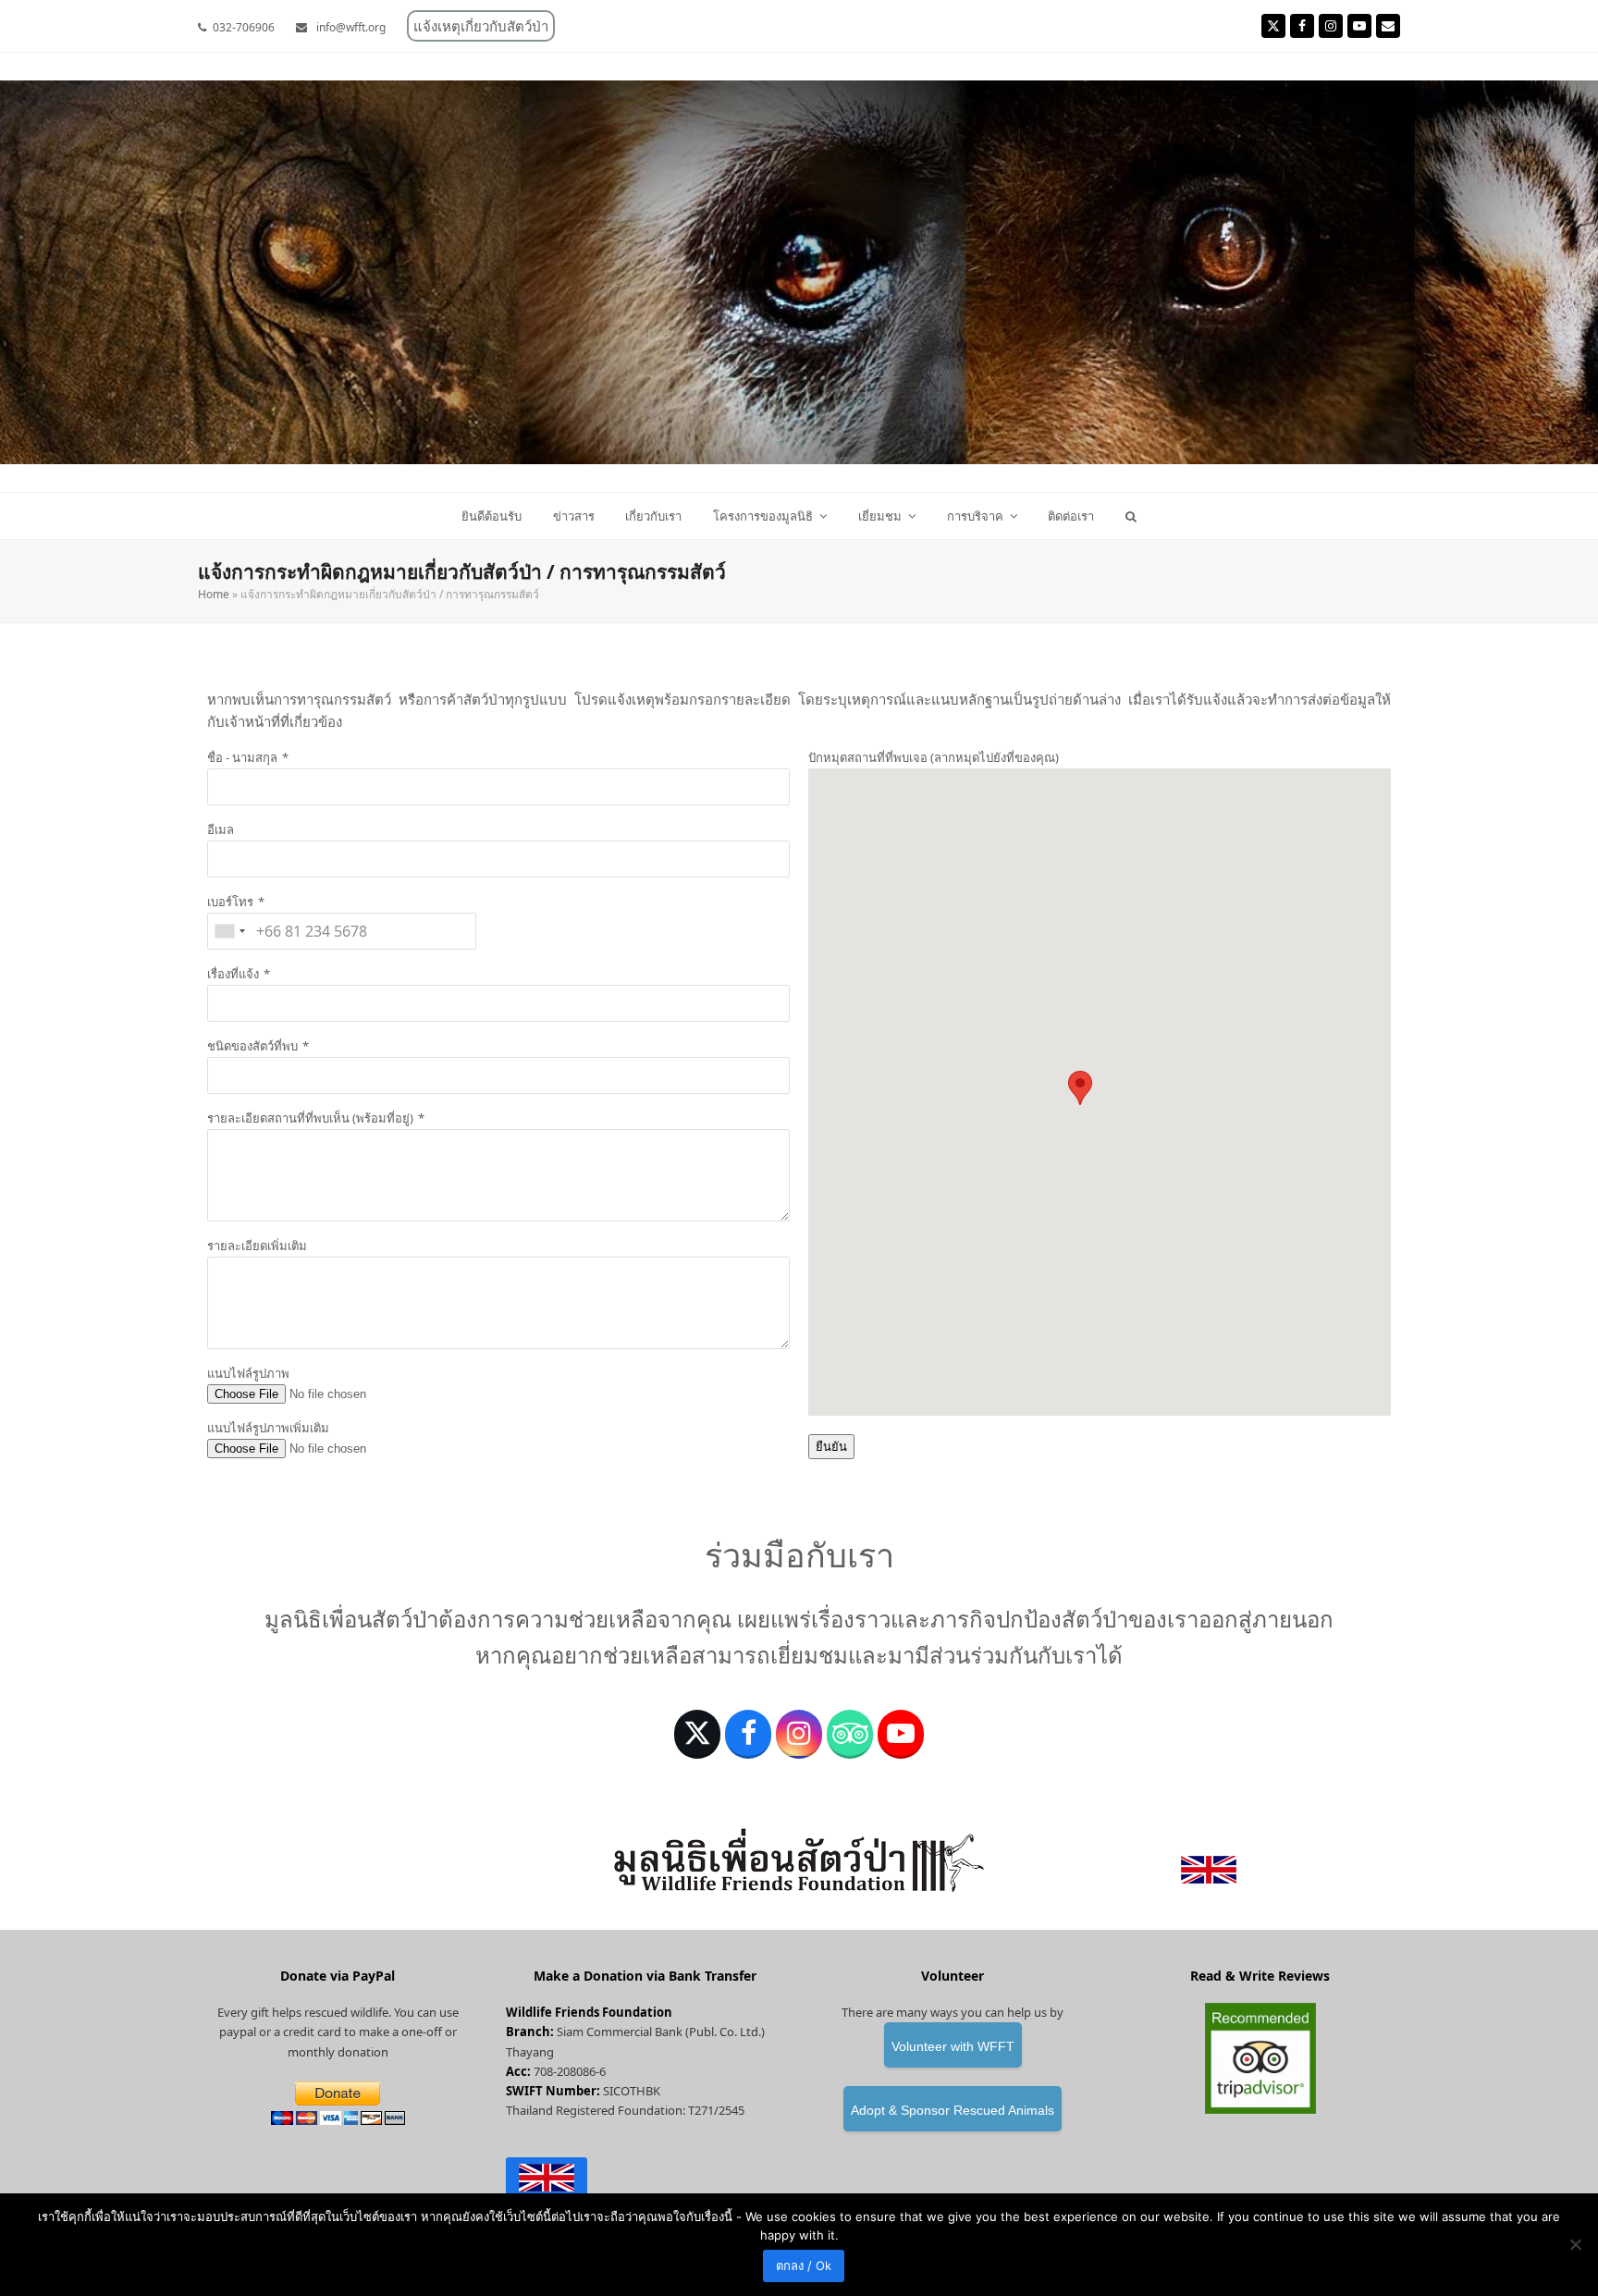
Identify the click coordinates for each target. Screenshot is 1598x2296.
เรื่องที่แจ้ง (233, 974)
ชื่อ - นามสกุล (242, 757)
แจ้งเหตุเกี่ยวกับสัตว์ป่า (481, 26)
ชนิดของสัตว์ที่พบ (252, 1046)
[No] (1575, 2244)
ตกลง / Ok (804, 2265)
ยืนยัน (831, 1447)
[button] (1131, 516)
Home (214, 594)
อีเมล (221, 829)
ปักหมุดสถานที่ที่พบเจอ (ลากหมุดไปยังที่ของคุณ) (934, 757)
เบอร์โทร (230, 902)
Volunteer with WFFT (953, 2046)
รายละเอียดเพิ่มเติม (257, 1246)
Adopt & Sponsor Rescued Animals (953, 2110)
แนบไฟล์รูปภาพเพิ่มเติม (268, 1428)
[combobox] (229, 931)
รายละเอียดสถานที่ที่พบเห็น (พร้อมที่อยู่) (310, 1118)
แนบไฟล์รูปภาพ (248, 1373)
